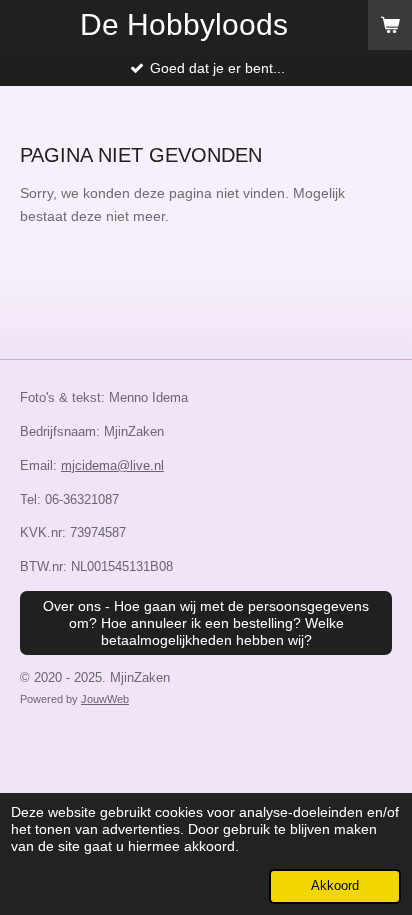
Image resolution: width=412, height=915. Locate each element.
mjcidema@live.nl (112, 465)
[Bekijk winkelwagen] (390, 25)
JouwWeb (105, 699)
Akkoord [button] (335, 886)
